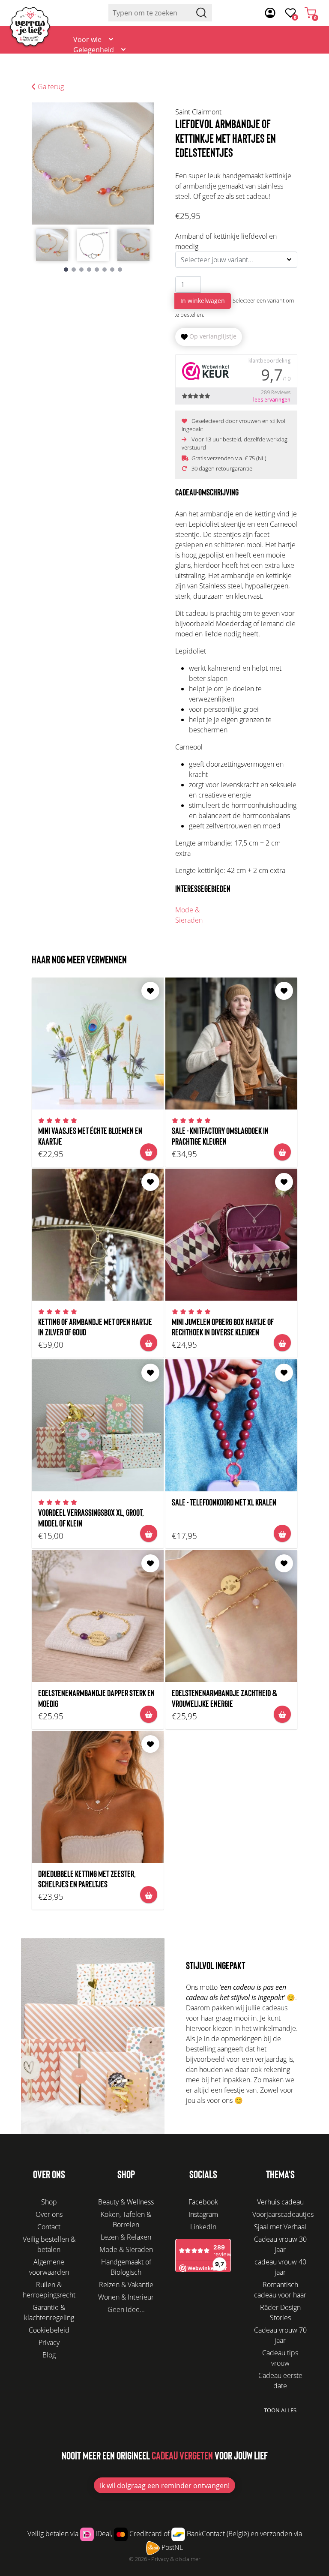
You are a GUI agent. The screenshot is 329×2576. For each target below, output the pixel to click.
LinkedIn (203, 2227)
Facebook (203, 2202)
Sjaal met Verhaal (280, 2227)
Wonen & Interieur (126, 2297)
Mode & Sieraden (189, 915)
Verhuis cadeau (280, 2202)
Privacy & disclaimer (176, 2559)
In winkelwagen (203, 301)
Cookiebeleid (49, 2330)
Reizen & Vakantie (126, 2285)
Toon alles (280, 2410)
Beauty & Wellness (126, 2202)
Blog (269, 65)
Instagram (203, 2214)
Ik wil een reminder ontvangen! (165, 2486)
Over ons (232, 65)
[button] (66, 270)
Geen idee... (126, 2309)
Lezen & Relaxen (126, 2237)
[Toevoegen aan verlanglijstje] (150, 991)
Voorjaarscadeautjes (283, 2214)
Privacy (49, 2342)
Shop (49, 2202)
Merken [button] (85, 91)
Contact (305, 65)
